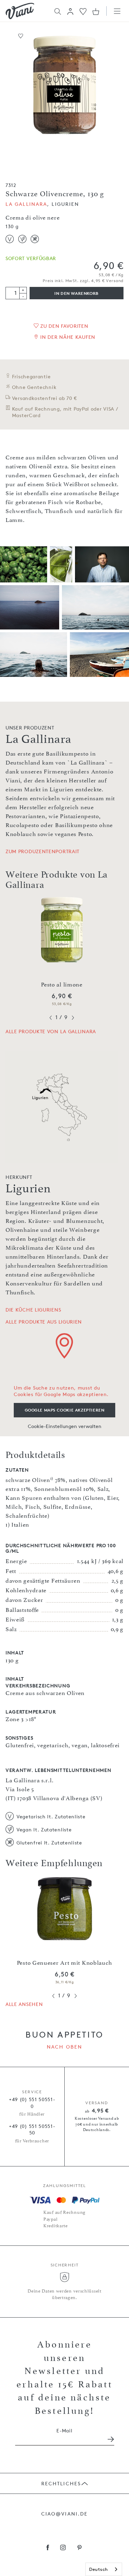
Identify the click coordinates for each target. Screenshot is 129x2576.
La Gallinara (26, 204)
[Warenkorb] (96, 11)
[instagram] (63, 2548)
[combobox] (104, 2569)
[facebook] (48, 2548)
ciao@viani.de (64, 2514)
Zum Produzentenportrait (42, 851)
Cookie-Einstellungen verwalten (65, 1426)
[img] (20, 11)
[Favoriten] (83, 11)
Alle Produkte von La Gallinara (51, 1031)
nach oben (64, 2047)
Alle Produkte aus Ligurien (44, 1322)
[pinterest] (80, 2548)
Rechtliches (61, 2483)
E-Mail (64, 2430)
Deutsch (99, 2569)
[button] (70, 11)
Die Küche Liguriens (33, 1310)
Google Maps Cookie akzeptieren (65, 1410)
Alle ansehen (24, 2004)
